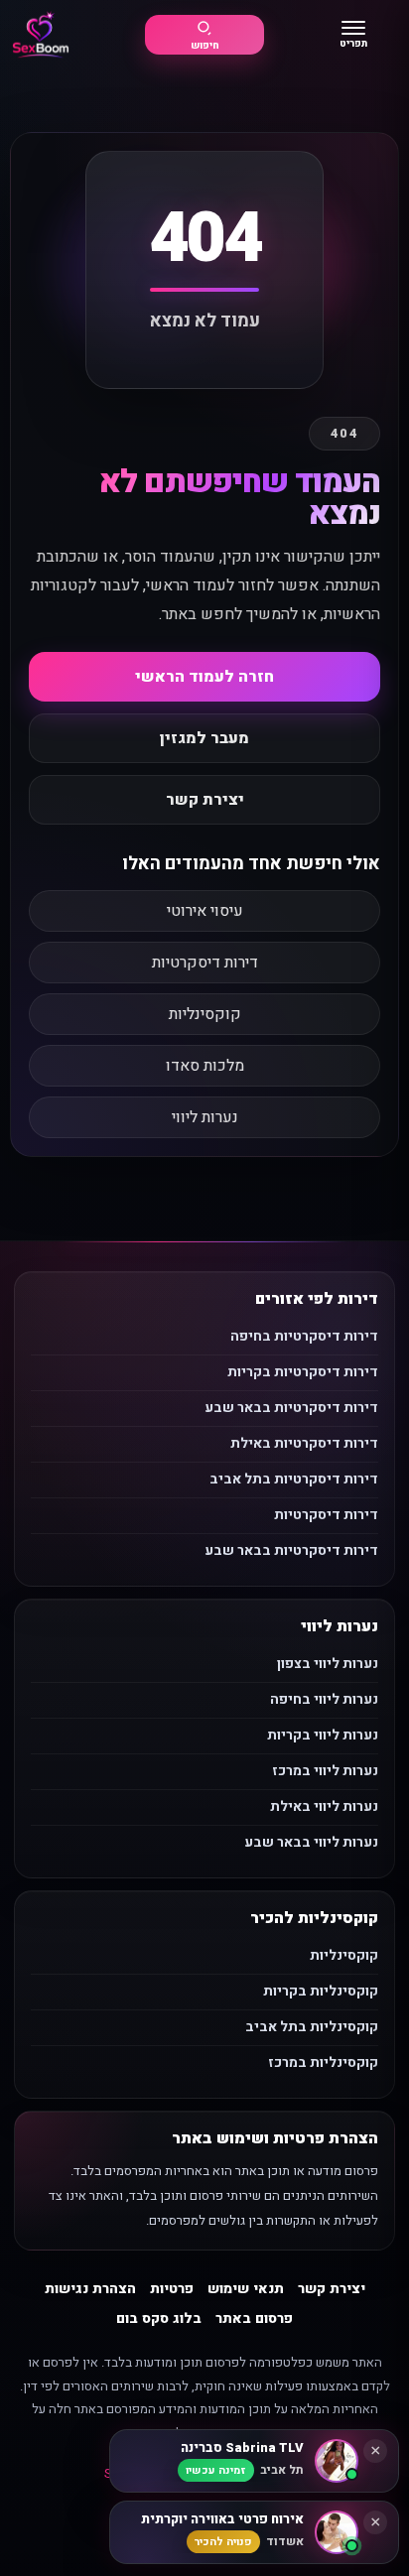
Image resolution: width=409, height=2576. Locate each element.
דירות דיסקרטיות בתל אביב (294, 1479)
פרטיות (172, 2289)
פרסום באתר (254, 2318)
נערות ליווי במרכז (325, 1771)
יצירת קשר (205, 800)
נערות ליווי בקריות (323, 1735)
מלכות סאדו (205, 1066)
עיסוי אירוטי (205, 911)
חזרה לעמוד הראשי (204, 677)
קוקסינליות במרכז (323, 2062)
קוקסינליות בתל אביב (312, 2027)
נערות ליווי (205, 1117)
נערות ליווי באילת (324, 1806)
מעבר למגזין (204, 738)
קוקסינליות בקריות (321, 1991)
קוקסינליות (205, 1014)
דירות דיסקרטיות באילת (304, 1443)
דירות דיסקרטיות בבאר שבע (291, 1408)
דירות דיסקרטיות (205, 963)
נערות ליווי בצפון (328, 1664)
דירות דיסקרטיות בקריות (303, 1372)
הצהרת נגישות (90, 2289)
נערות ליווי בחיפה (324, 1699)
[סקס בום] (41, 35)
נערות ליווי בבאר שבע (311, 1842)
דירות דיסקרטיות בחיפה (304, 1336)
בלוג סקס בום (159, 2318)
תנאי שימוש (246, 2289)
